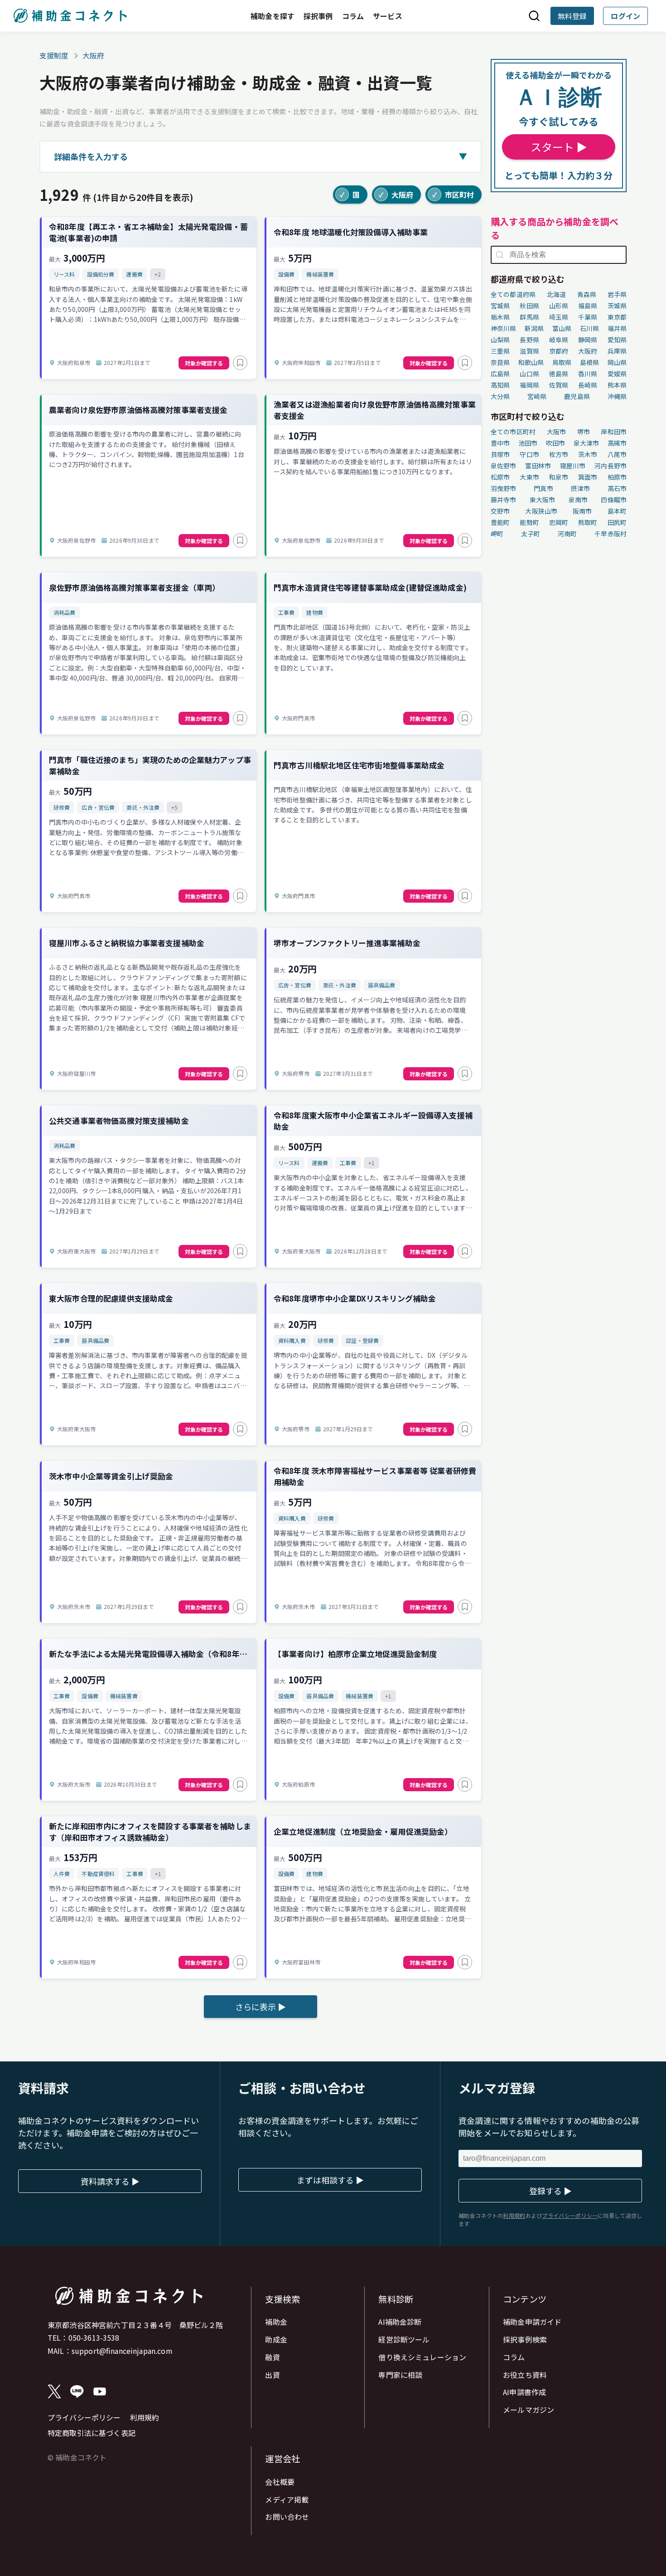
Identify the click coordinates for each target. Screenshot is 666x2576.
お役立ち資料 (525, 2375)
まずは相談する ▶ (330, 2180)
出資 (272, 2375)
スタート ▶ (559, 147)
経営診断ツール (404, 2339)
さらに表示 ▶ (261, 2007)
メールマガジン (528, 2410)
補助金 (276, 2322)
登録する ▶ (550, 2191)
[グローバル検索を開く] (534, 16)
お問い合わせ (287, 2517)
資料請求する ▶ (110, 2181)
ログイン (625, 16)
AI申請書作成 (524, 2392)
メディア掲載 (287, 2499)
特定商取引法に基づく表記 (92, 2433)
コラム (353, 16)
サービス (388, 16)
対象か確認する (204, 363)
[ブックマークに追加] (240, 363)
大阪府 (93, 55)
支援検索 (282, 2299)
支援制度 (54, 55)
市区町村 (453, 194)
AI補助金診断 (400, 2322)
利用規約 (145, 2417)
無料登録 (572, 16)
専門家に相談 (400, 2375)
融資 (272, 2357)
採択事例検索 (525, 2339)
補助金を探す (273, 16)
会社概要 (280, 2482)
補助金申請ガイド (532, 2322)
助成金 (276, 2339)
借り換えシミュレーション (422, 2357)
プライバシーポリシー (84, 2417)
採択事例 (318, 16)
